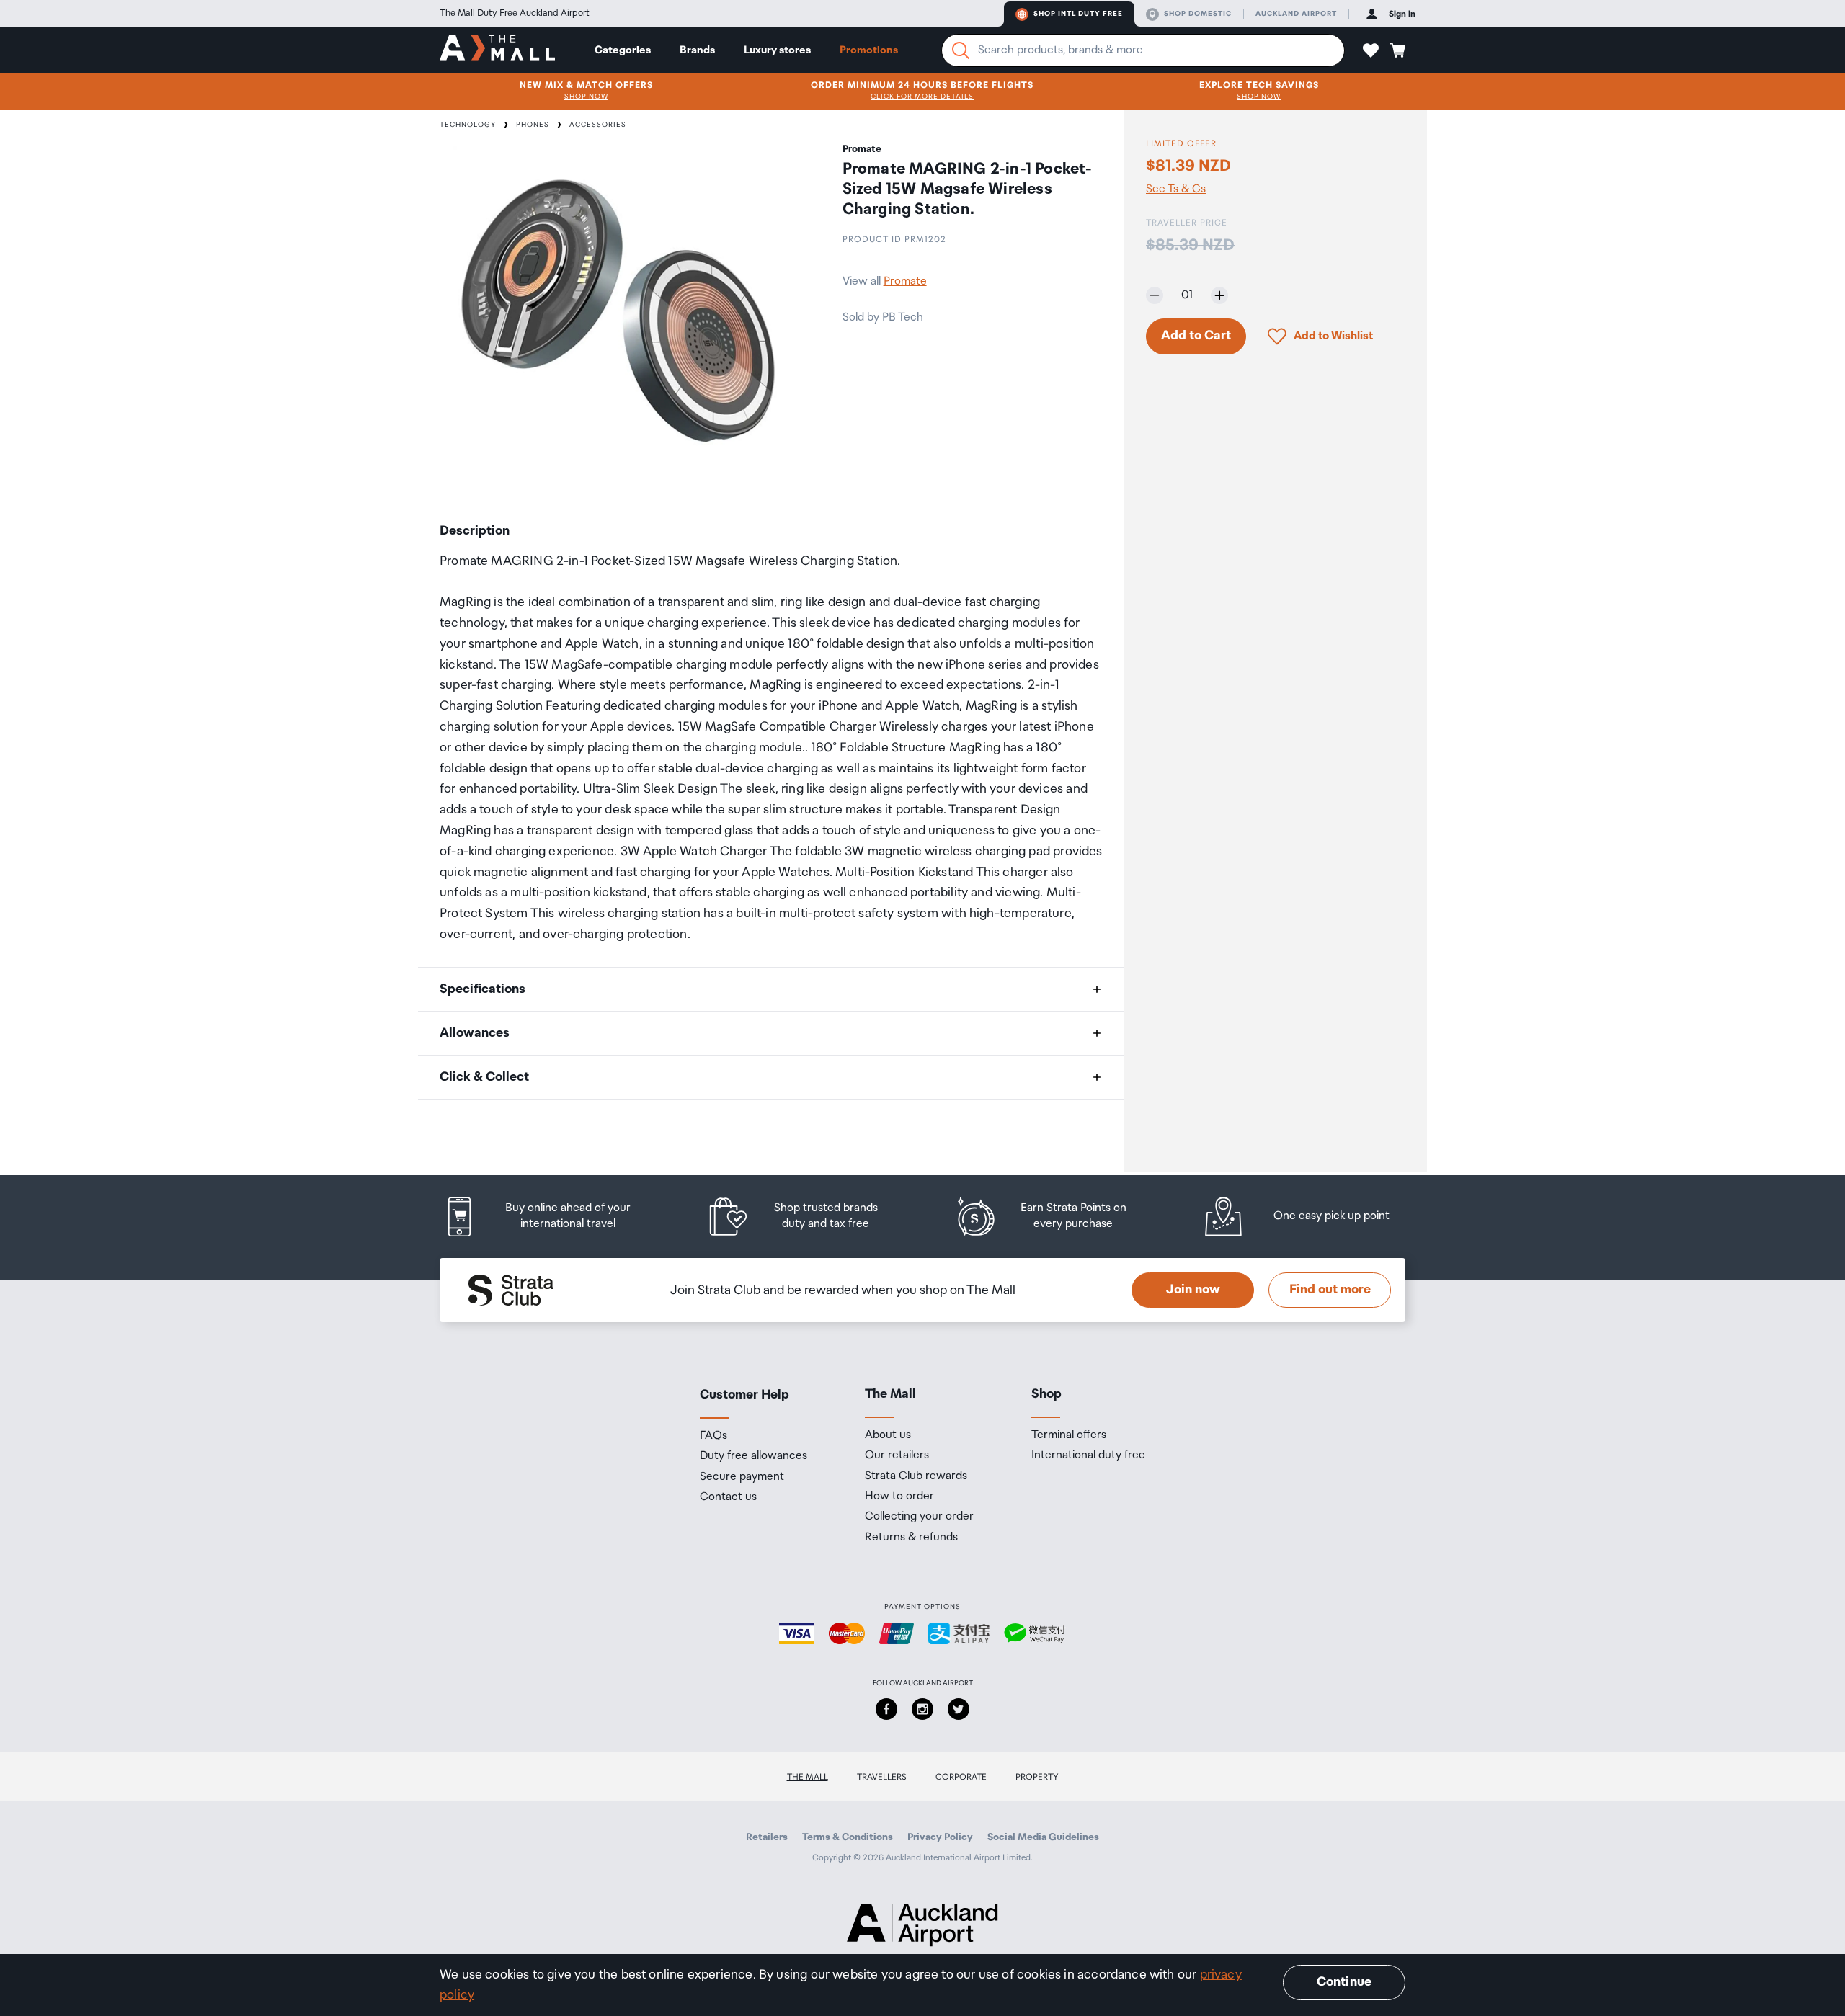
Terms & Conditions (848, 1837)
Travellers (882, 1777)
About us (888, 1435)
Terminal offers (1069, 1435)
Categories (623, 50)
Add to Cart (1196, 336)
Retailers (767, 1837)
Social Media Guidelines (1043, 1837)
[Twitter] (959, 1709)
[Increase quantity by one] (1219, 295)
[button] (1371, 50)
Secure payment (742, 1477)
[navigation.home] (497, 50)
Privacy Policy (940, 1837)
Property (1037, 1777)
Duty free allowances (753, 1456)
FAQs (713, 1436)
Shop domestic (1198, 14)
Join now (1193, 1290)
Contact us (728, 1497)
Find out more (1330, 1290)
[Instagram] (922, 1709)
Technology (468, 125)
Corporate (961, 1777)
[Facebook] (886, 1709)
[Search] (961, 50)
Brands (697, 50)
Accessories (598, 125)
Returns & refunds (911, 1538)
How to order (899, 1497)
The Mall (808, 1777)
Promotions (869, 50)
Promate (905, 281)
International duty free (1088, 1455)
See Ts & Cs (1176, 189)
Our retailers (897, 1455)
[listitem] (551, 1217)
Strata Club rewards (916, 1476)
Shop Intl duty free (1078, 14)
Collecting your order (919, 1517)
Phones (533, 125)
